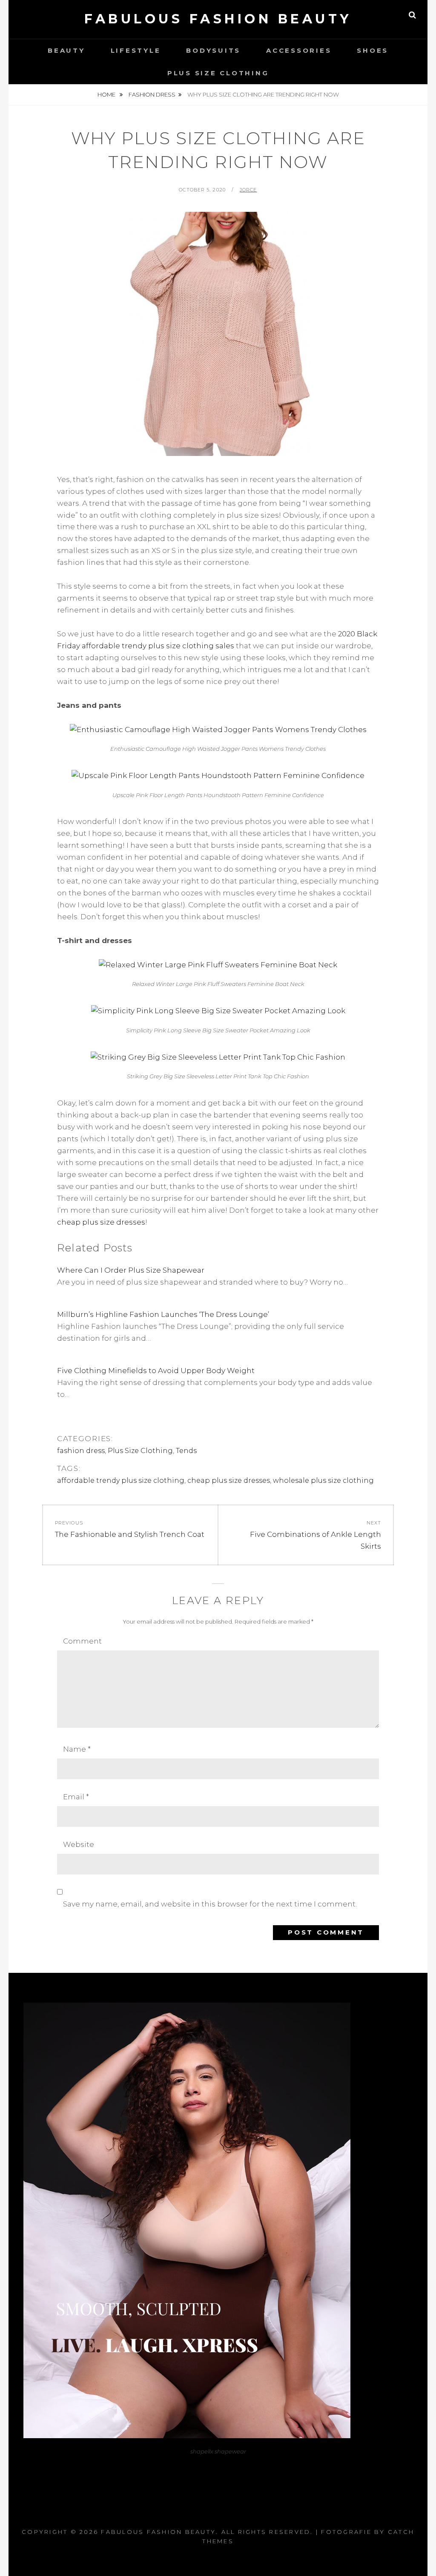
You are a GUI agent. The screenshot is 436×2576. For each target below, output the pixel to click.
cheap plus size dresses (101, 1222)
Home (107, 94)
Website (79, 1844)
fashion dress (152, 94)
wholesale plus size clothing (323, 1480)
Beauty (66, 50)
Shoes (373, 50)
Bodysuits (213, 50)
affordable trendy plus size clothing (121, 1480)
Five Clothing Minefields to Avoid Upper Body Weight (156, 1371)
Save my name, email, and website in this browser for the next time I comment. (210, 1904)
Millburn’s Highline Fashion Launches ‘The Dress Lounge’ (163, 1314)
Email (76, 1797)
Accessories (299, 50)
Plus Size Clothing (218, 73)
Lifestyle (136, 50)
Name (77, 1749)
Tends (186, 1451)
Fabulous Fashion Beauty (218, 19)
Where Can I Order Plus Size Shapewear (131, 1270)
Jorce (248, 190)
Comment (82, 1641)
